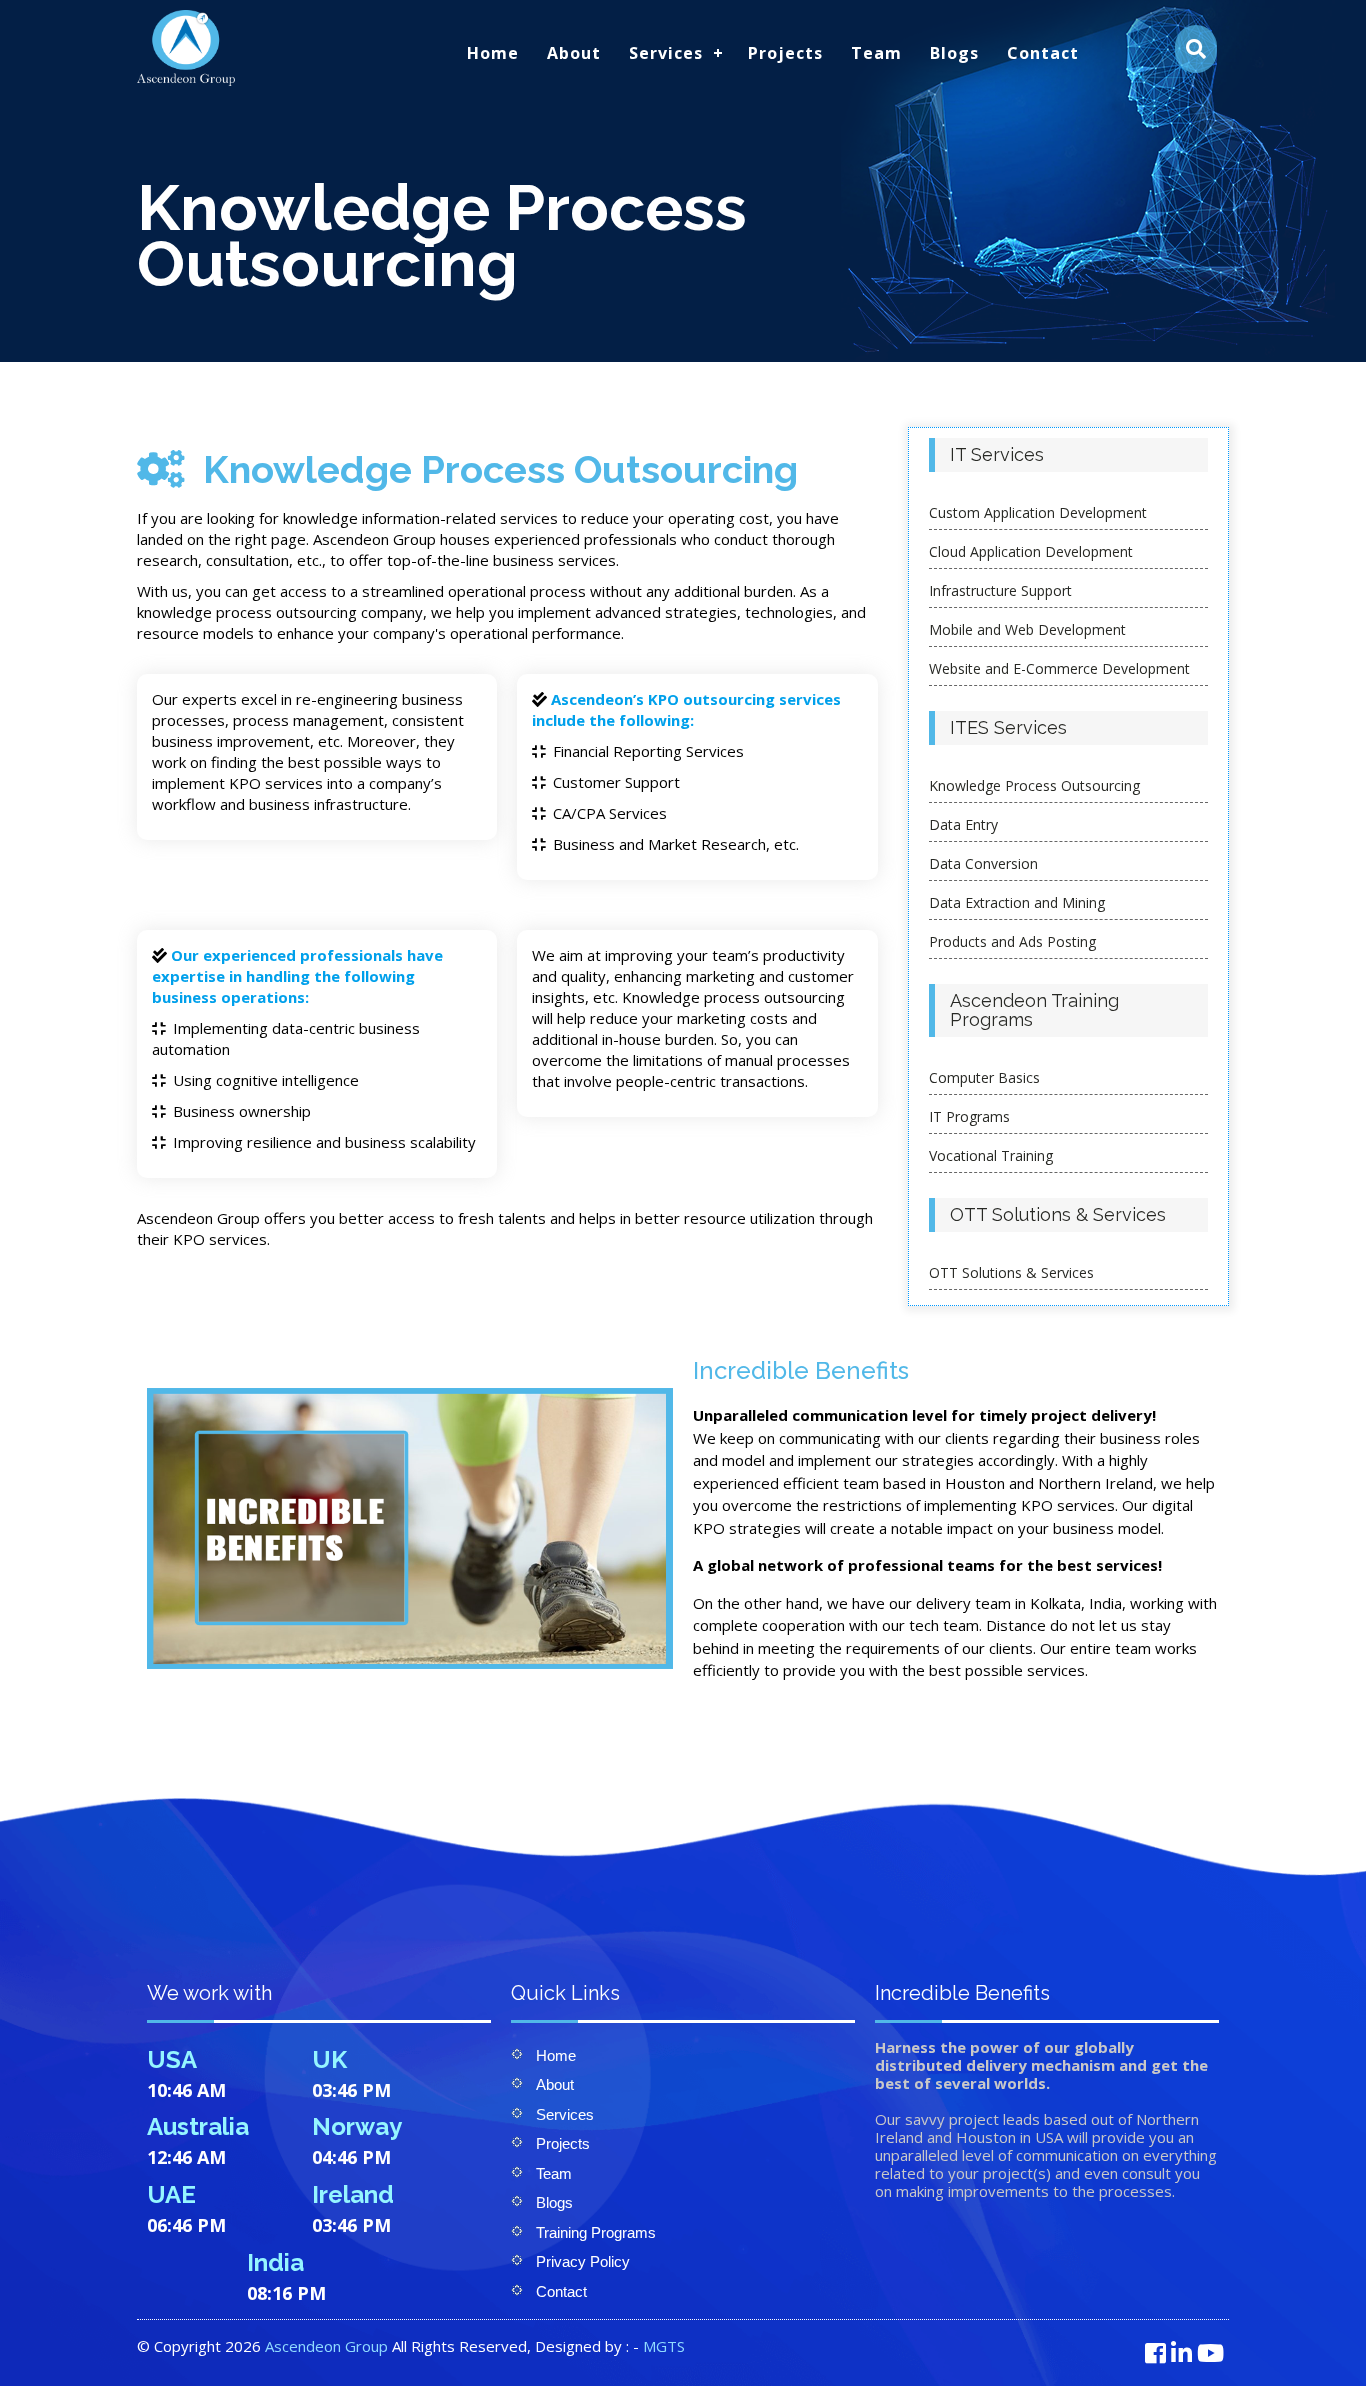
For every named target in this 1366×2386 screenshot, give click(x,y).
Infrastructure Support (1000, 590)
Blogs (954, 53)
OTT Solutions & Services (1011, 1272)
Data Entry (963, 824)
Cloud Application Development (1031, 551)
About (574, 53)
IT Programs (969, 1116)
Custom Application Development (1038, 512)
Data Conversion (983, 863)
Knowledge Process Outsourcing (1034, 785)
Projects (785, 53)
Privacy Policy (583, 2261)
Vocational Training (991, 1155)
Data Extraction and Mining (1017, 902)
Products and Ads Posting (1012, 941)
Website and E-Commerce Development (1059, 668)
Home (493, 53)
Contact (1043, 53)
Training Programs (596, 2232)
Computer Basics (984, 1077)
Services (666, 53)
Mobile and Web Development (1027, 629)
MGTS (664, 2346)
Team (876, 53)
